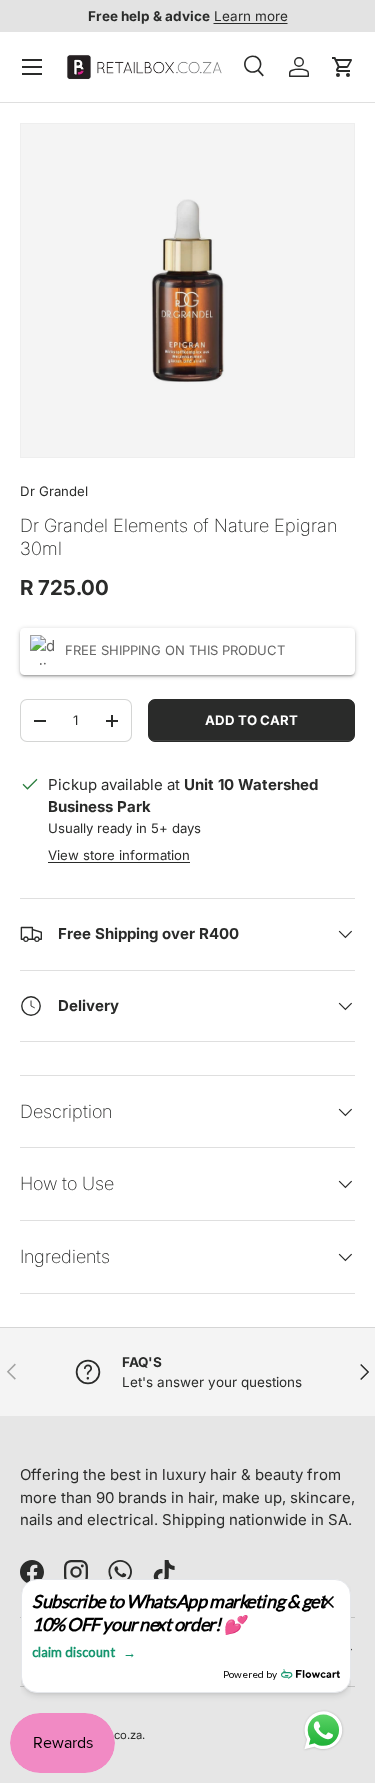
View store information (119, 855)
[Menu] (32, 67)
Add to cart (251, 720)
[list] (187, 290)
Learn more (251, 16)
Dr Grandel (54, 491)
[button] (343, 67)
